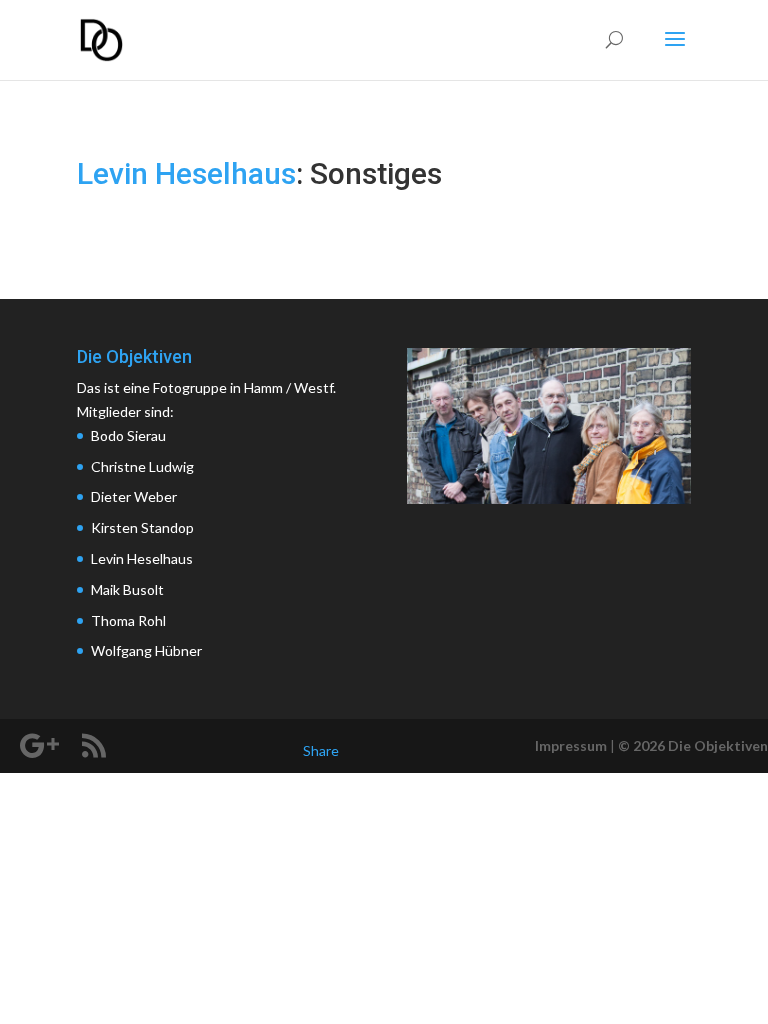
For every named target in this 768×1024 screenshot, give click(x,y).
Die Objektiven (718, 745)
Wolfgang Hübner (146, 650)
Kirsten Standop (142, 527)
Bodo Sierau (128, 435)
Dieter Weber (134, 496)
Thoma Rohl (128, 620)
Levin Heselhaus (186, 173)
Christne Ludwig (142, 466)
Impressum (571, 745)
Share (321, 750)
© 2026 (641, 745)
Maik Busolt (127, 589)
